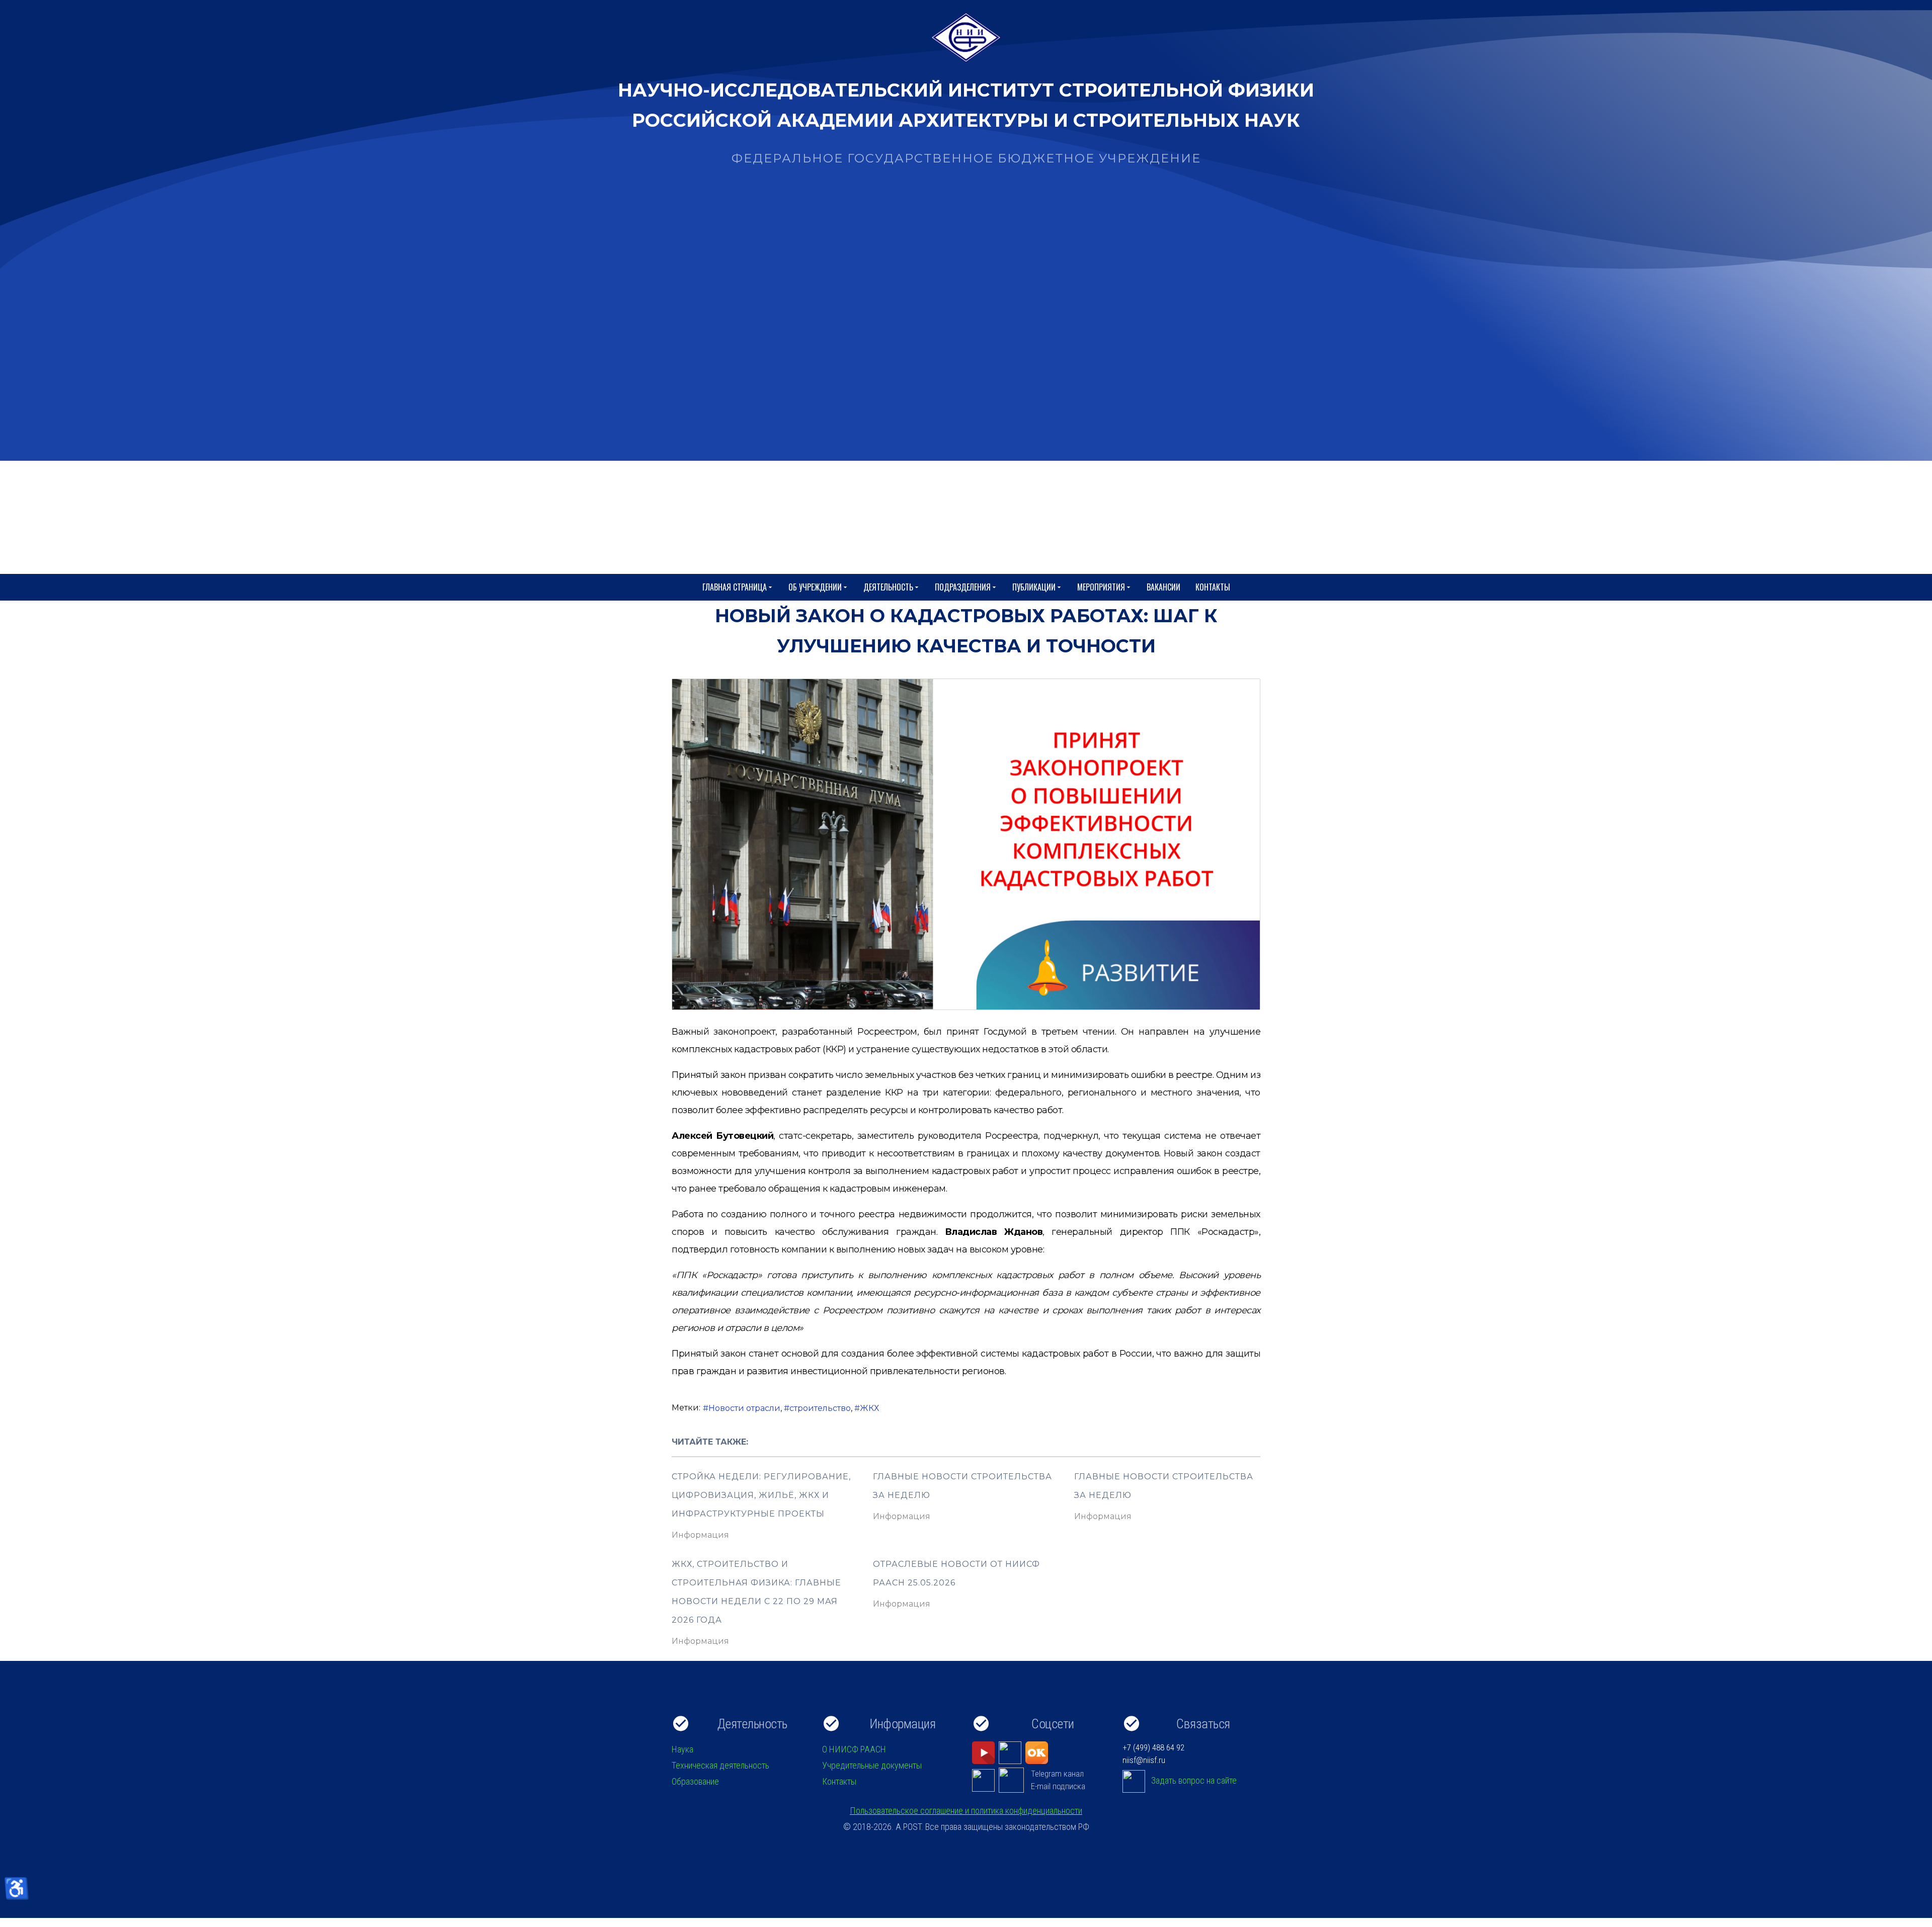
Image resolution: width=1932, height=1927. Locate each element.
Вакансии (1163, 587)
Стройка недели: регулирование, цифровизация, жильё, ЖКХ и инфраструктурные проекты (761, 1495)
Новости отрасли (744, 1408)
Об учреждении (815, 587)
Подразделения (963, 587)
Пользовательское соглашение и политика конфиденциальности (966, 1811)
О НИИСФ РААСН (854, 1749)
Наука (682, 1749)
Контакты (1213, 587)
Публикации (1034, 587)
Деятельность (888, 587)
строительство (820, 1408)
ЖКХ (869, 1408)
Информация (700, 1535)
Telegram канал (1057, 1774)
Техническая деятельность (720, 1765)
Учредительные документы (872, 1765)
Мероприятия (1101, 587)
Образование (695, 1781)
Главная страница (735, 587)
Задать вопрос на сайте (1194, 1780)
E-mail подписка (1058, 1786)
